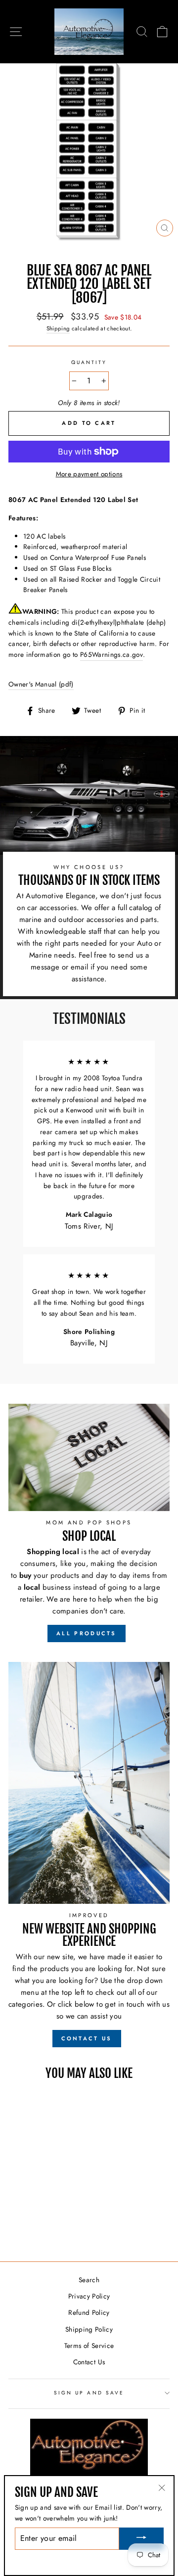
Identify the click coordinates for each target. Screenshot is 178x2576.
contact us (87, 2038)
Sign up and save (89, 2393)
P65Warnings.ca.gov (111, 654)
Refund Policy (89, 2312)
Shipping (58, 328)
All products (87, 1633)
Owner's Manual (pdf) (41, 684)
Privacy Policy (89, 2296)
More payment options (89, 474)
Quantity (89, 362)
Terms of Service (89, 2346)
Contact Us (89, 2362)
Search (89, 2280)
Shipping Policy (89, 2329)
